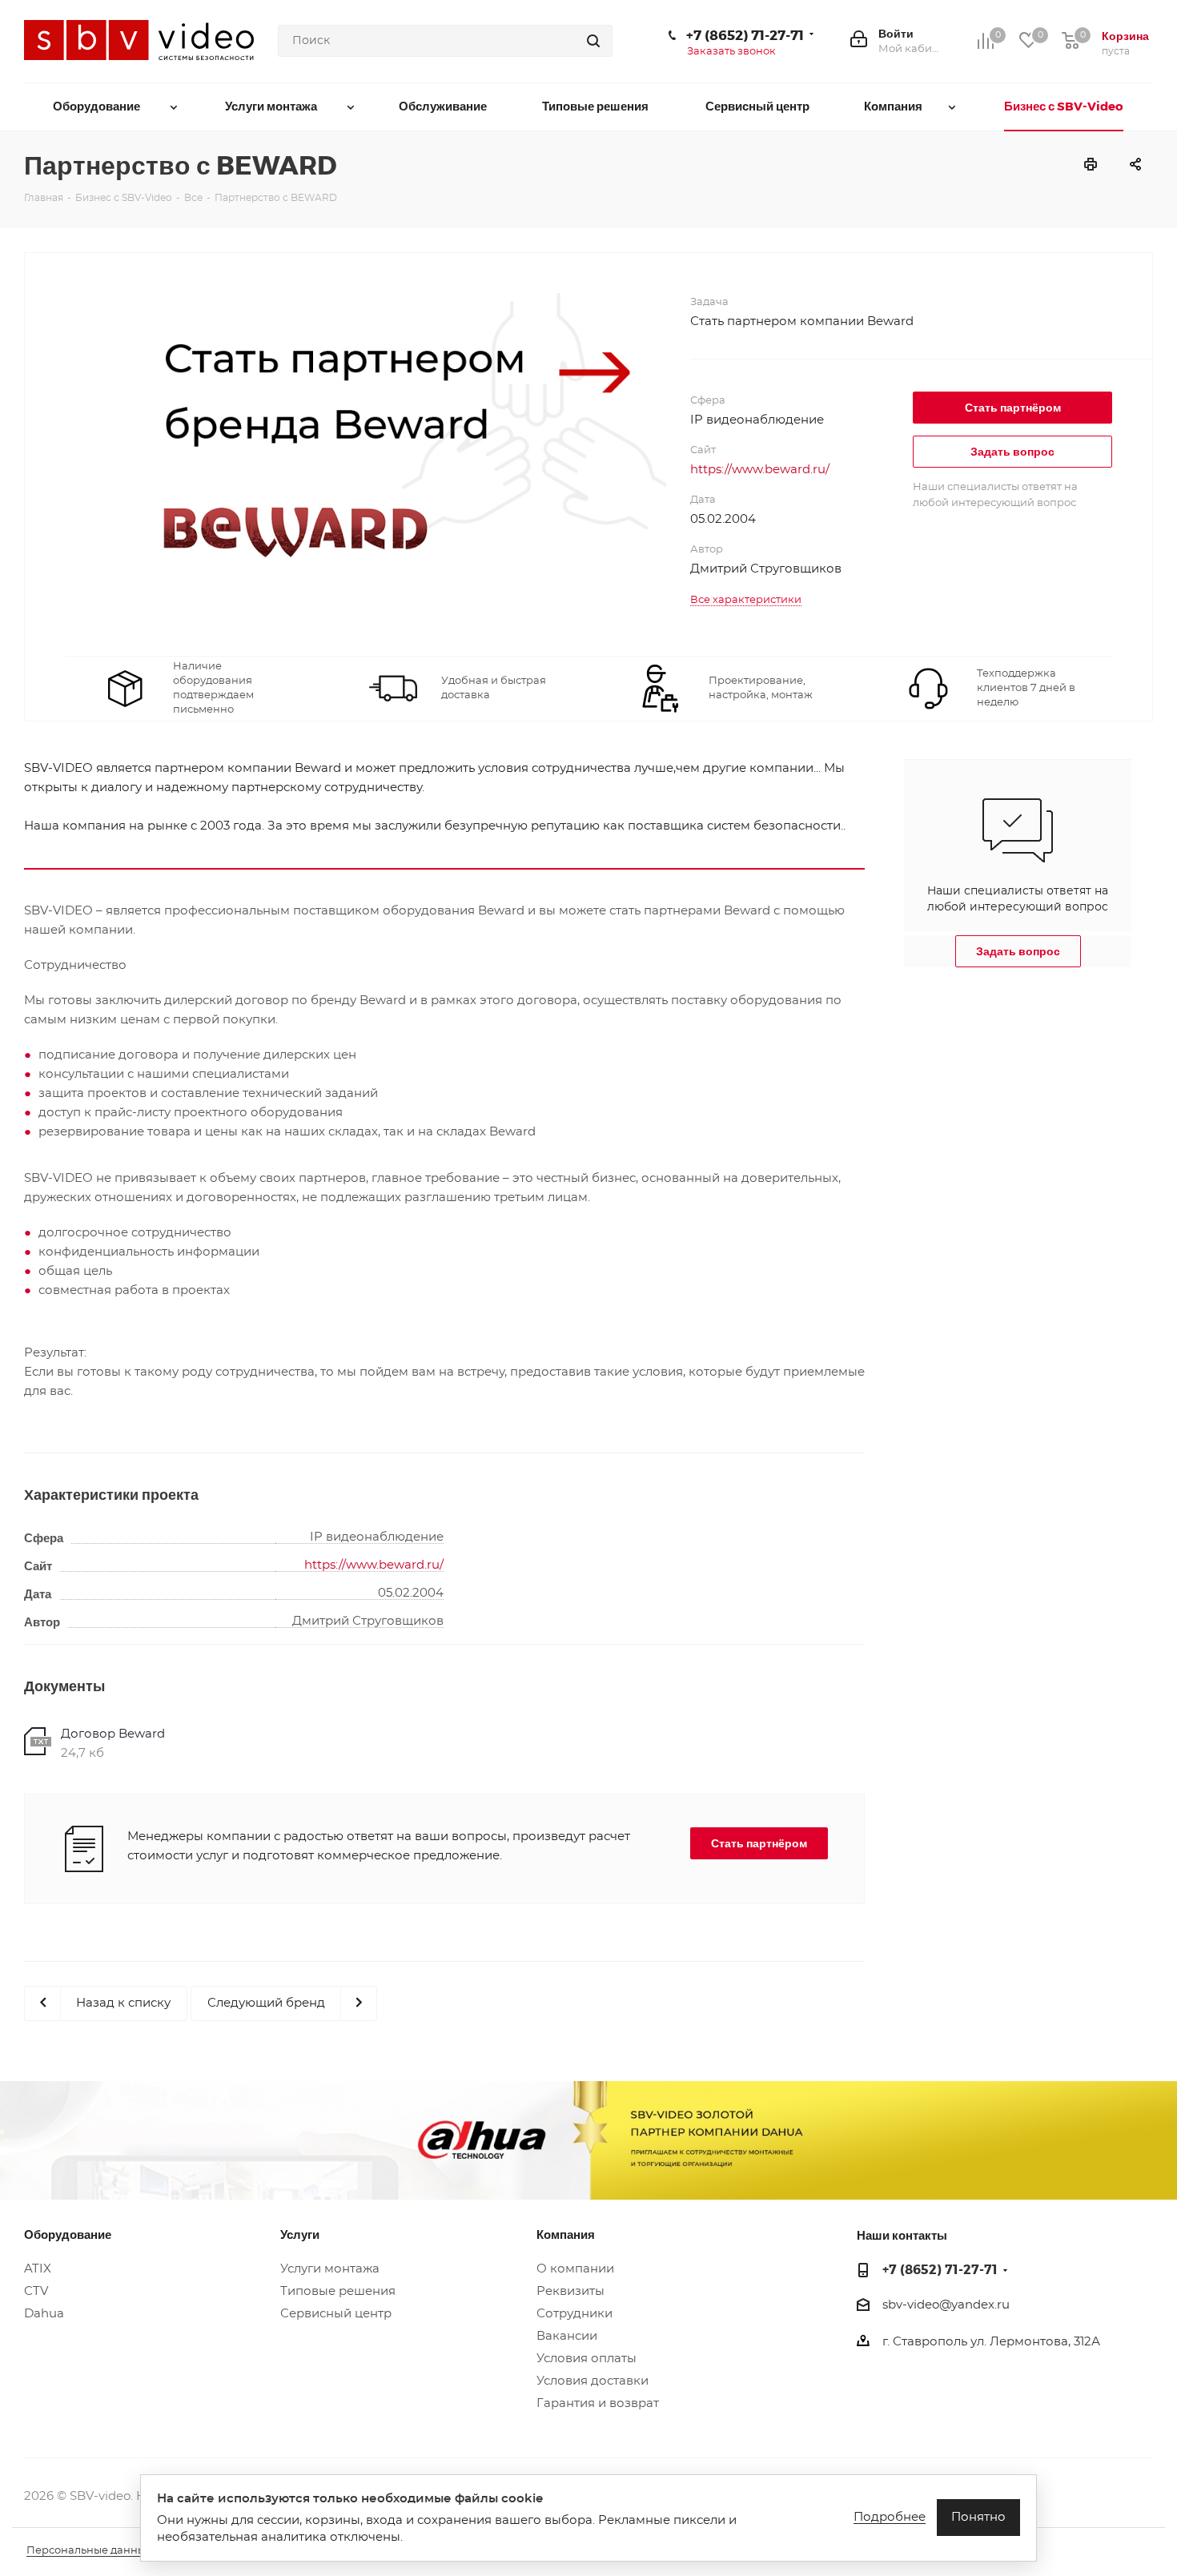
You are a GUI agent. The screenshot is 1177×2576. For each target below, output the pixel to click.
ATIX (38, 2269)
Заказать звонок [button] (731, 52)
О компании (575, 2269)
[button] (1012, 408)
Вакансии (567, 2336)
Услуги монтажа (330, 2269)
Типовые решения (338, 2291)
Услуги (300, 2234)
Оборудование (68, 2234)
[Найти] (593, 41)
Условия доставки (593, 2381)
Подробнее (890, 2517)
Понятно (978, 2517)
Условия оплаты (586, 2359)
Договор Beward (113, 1734)
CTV (36, 2291)
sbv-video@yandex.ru (946, 2305)
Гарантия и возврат (598, 2403)
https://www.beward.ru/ (760, 470)
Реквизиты (570, 2291)
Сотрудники (574, 2314)
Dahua (44, 2314)
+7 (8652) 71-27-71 (745, 34)
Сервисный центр (336, 2314)
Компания (566, 2234)
